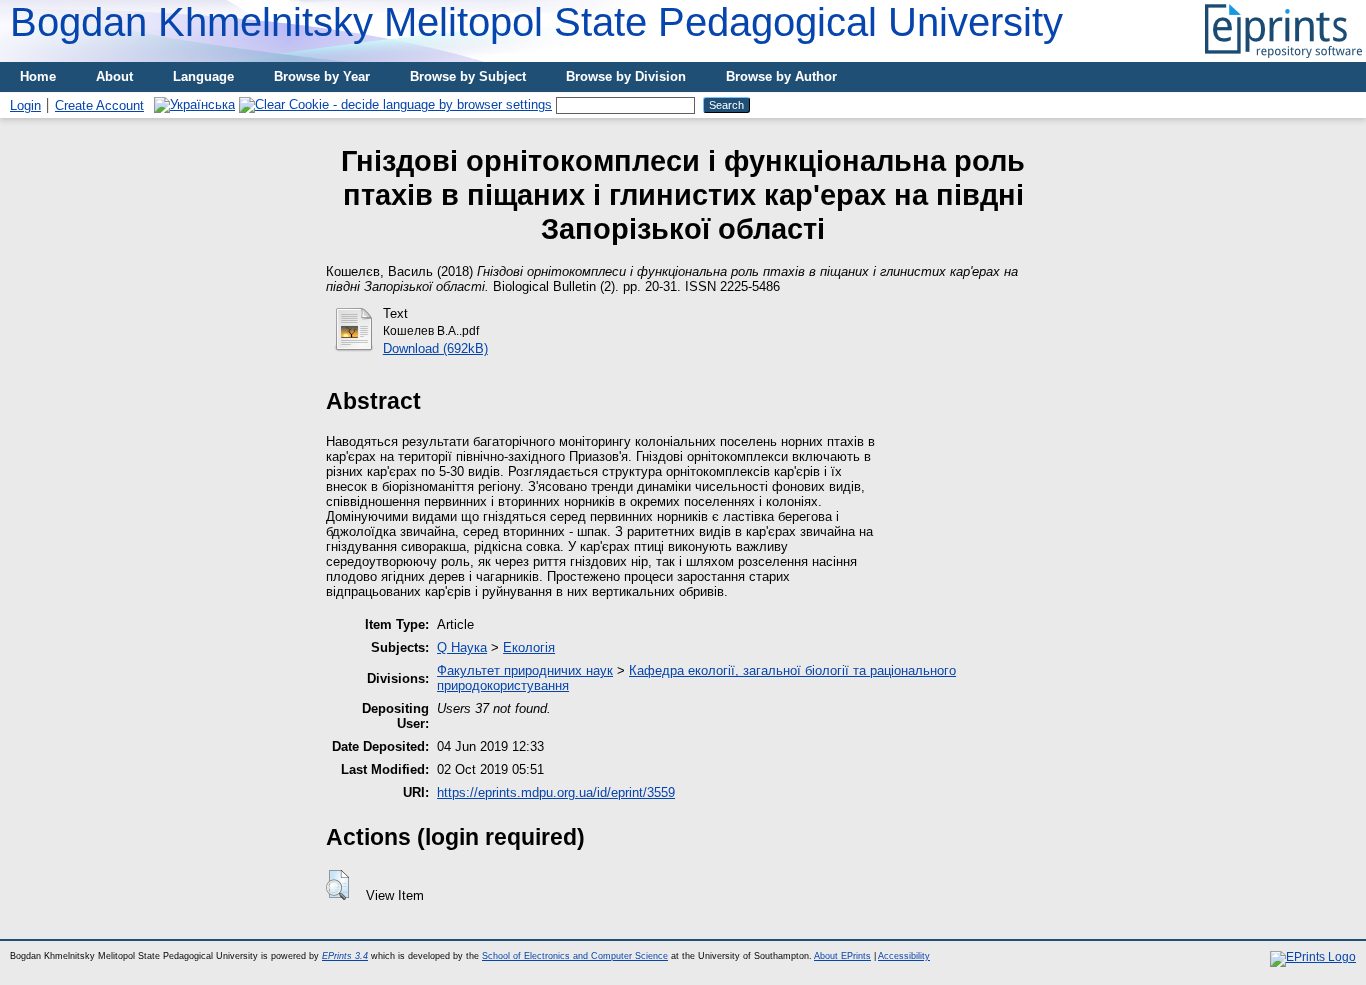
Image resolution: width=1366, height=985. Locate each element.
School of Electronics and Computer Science (575, 956)
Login (25, 105)
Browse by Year (322, 76)
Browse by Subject (468, 76)
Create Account (99, 105)
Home (38, 76)
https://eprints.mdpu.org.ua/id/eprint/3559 (556, 792)
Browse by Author (781, 76)
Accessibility (904, 956)
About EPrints (842, 956)
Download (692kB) (435, 348)
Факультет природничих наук (525, 670)
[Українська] (194, 104)
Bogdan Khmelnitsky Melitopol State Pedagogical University (536, 22)
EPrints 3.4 (345, 956)
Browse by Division (626, 76)
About (114, 76)
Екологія (529, 647)
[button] (337, 885)
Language (203, 76)
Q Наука (462, 647)
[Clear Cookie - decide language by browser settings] (395, 104)
